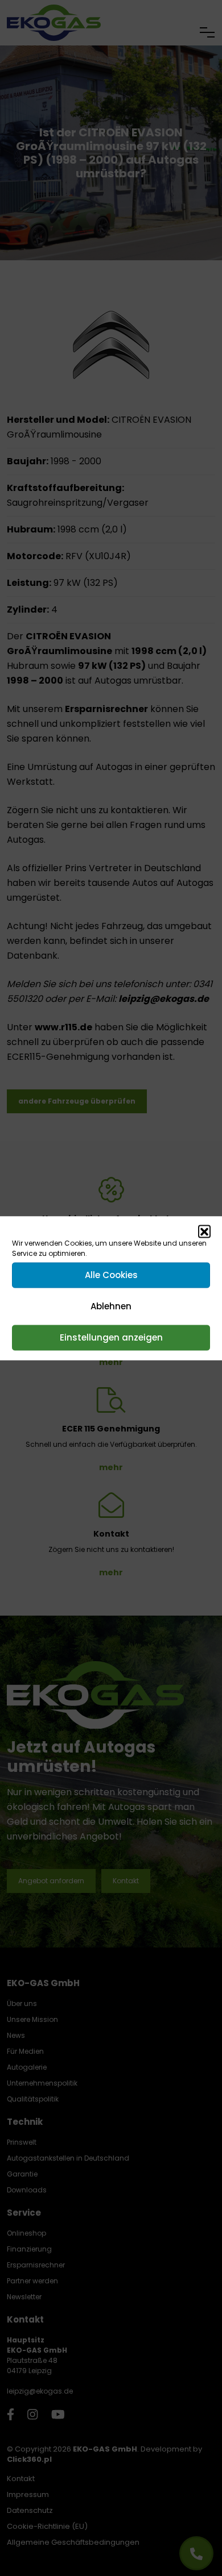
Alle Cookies (111, 1275)
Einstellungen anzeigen (111, 1337)
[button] (204, 1231)
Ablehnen (111, 1306)
